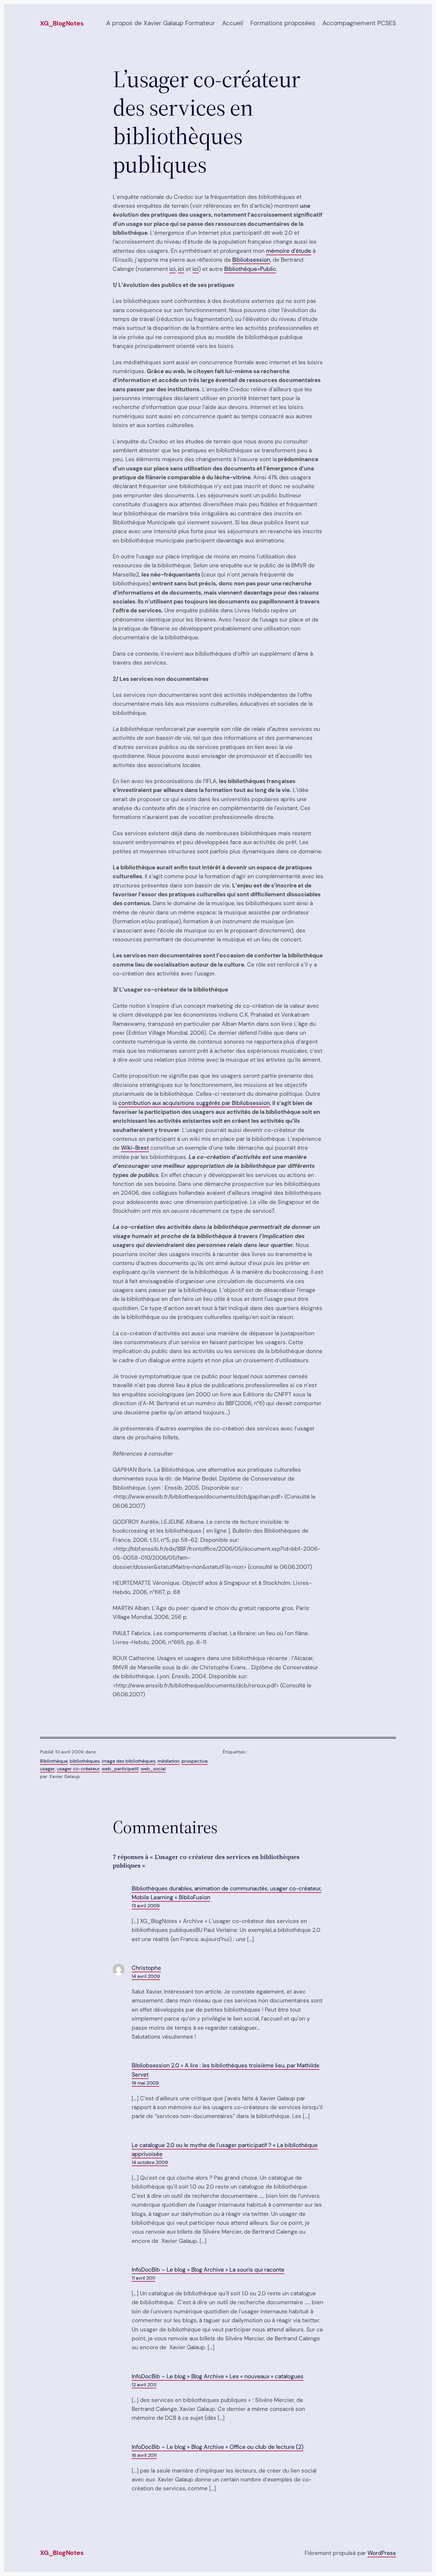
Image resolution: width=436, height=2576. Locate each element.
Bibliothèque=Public (250, 269)
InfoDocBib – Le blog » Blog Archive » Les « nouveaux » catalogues (218, 2376)
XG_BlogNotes (62, 23)
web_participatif (120, 1769)
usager (47, 1769)
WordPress (382, 2553)
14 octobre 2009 (150, 2162)
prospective (195, 1761)
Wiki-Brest (135, 1148)
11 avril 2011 (143, 2278)
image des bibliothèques (129, 1761)
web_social (153, 1769)
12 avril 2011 (144, 2385)
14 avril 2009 (146, 1976)
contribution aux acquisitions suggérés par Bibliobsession (194, 1103)
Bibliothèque (54, 1761)
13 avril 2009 (146, 1906)
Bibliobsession (251, 260)
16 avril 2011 (144, 2455)
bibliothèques (85, 1761)
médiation (168, 1761)
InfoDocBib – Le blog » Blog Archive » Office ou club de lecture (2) (218, 2447)
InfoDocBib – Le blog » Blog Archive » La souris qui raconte (208, 2270)
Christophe (146, 1968)
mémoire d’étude (289, 251)
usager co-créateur (78, 1769)
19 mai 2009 (145, 2083)
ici (172, 269)
